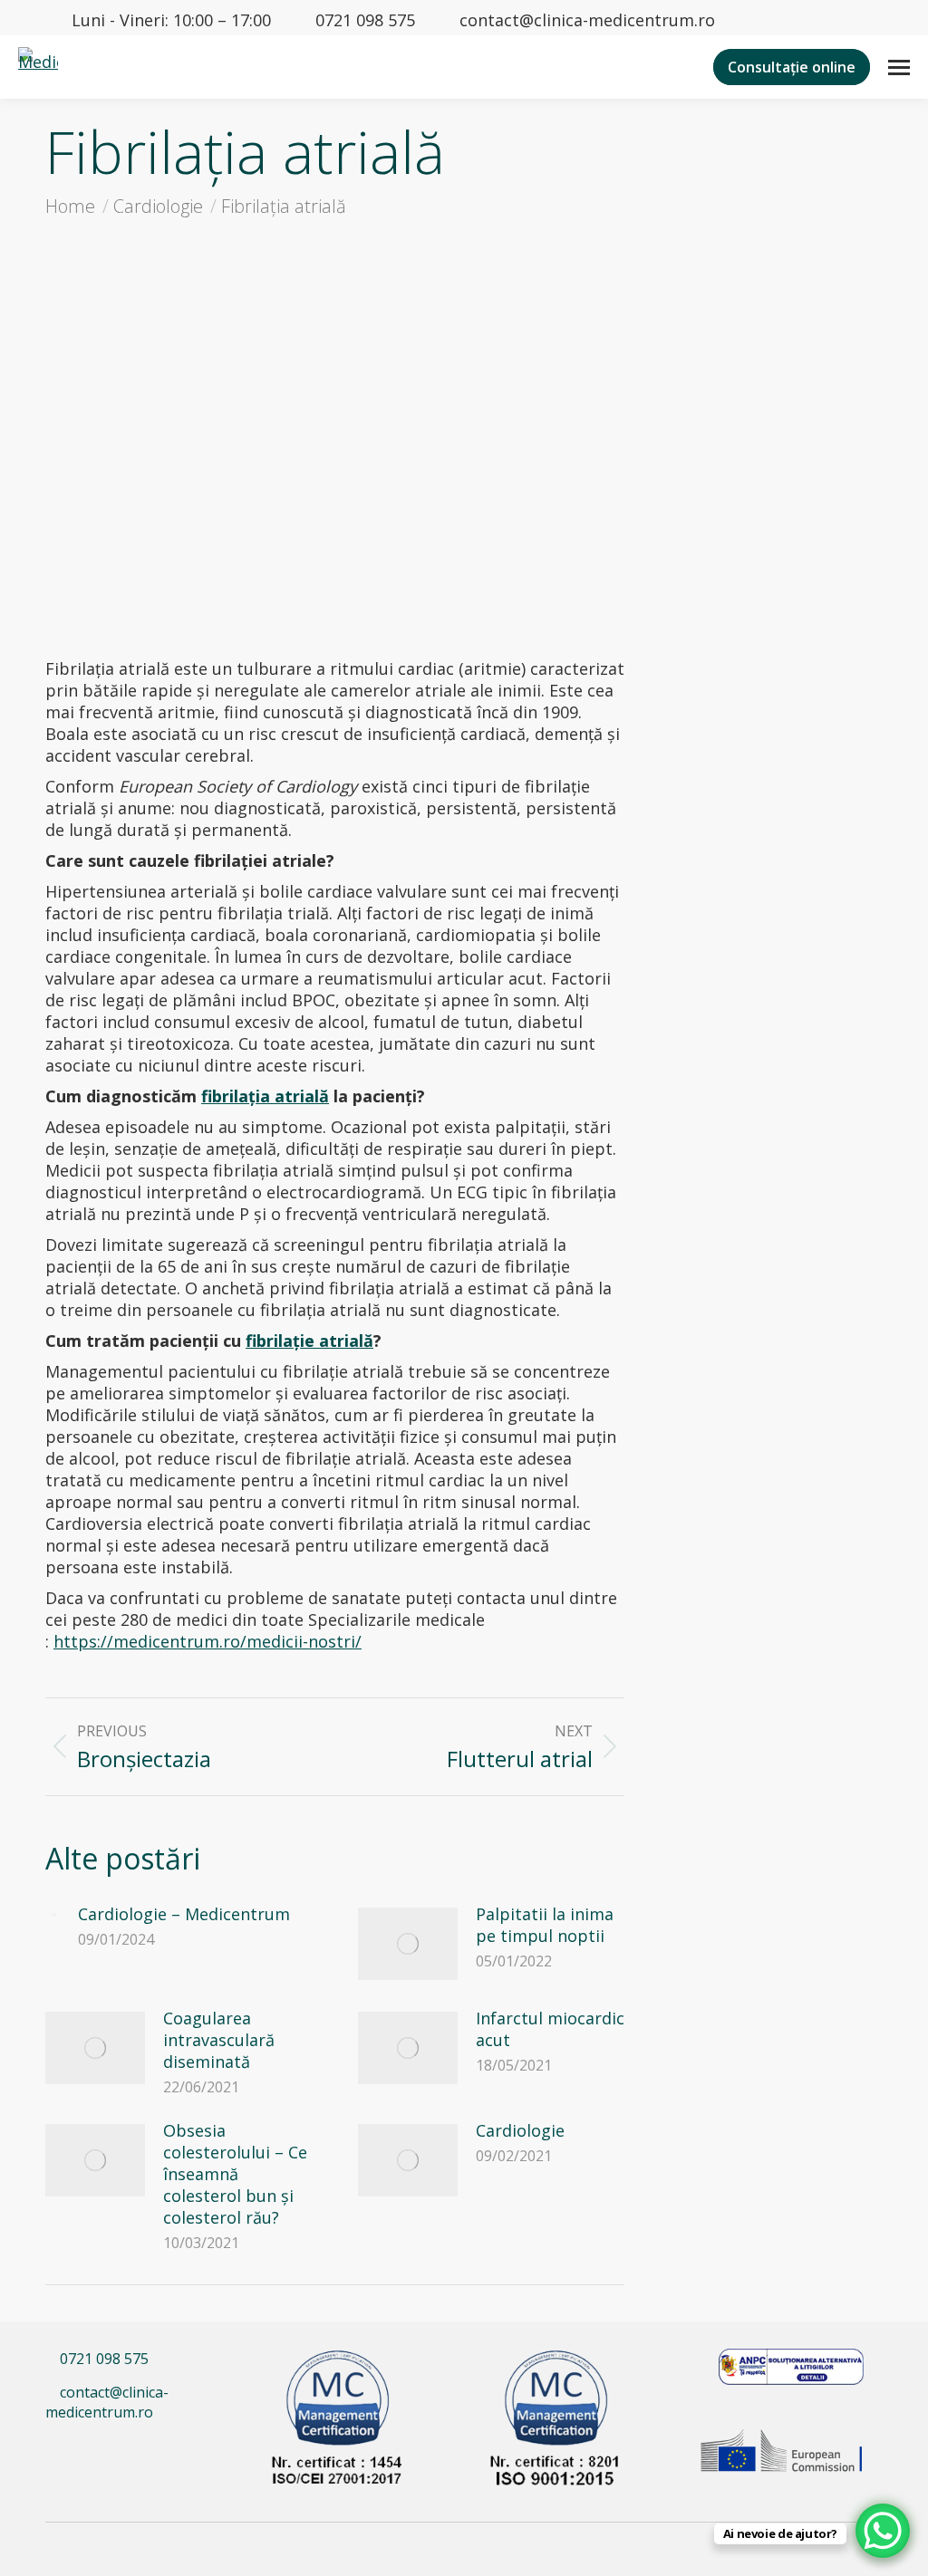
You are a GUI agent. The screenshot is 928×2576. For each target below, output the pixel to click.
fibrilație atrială (309, 1341)
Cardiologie (520, 2130)
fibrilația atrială (265, 1096)
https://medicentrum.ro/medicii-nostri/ (208, 1641)
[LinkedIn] (105, 2451)
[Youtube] (142, 2451)
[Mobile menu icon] (899, 67)
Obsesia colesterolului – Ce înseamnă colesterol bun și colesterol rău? (235, 2174)
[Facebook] (65, 2451)
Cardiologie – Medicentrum (184, 1914)
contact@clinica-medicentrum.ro (587, 20)
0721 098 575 (365, 20)
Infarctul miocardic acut (550, 2029)
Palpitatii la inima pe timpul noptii (545, 1925)
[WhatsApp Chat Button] (883, 2531)
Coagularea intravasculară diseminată (219, 2040)
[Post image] (53, 1915)
